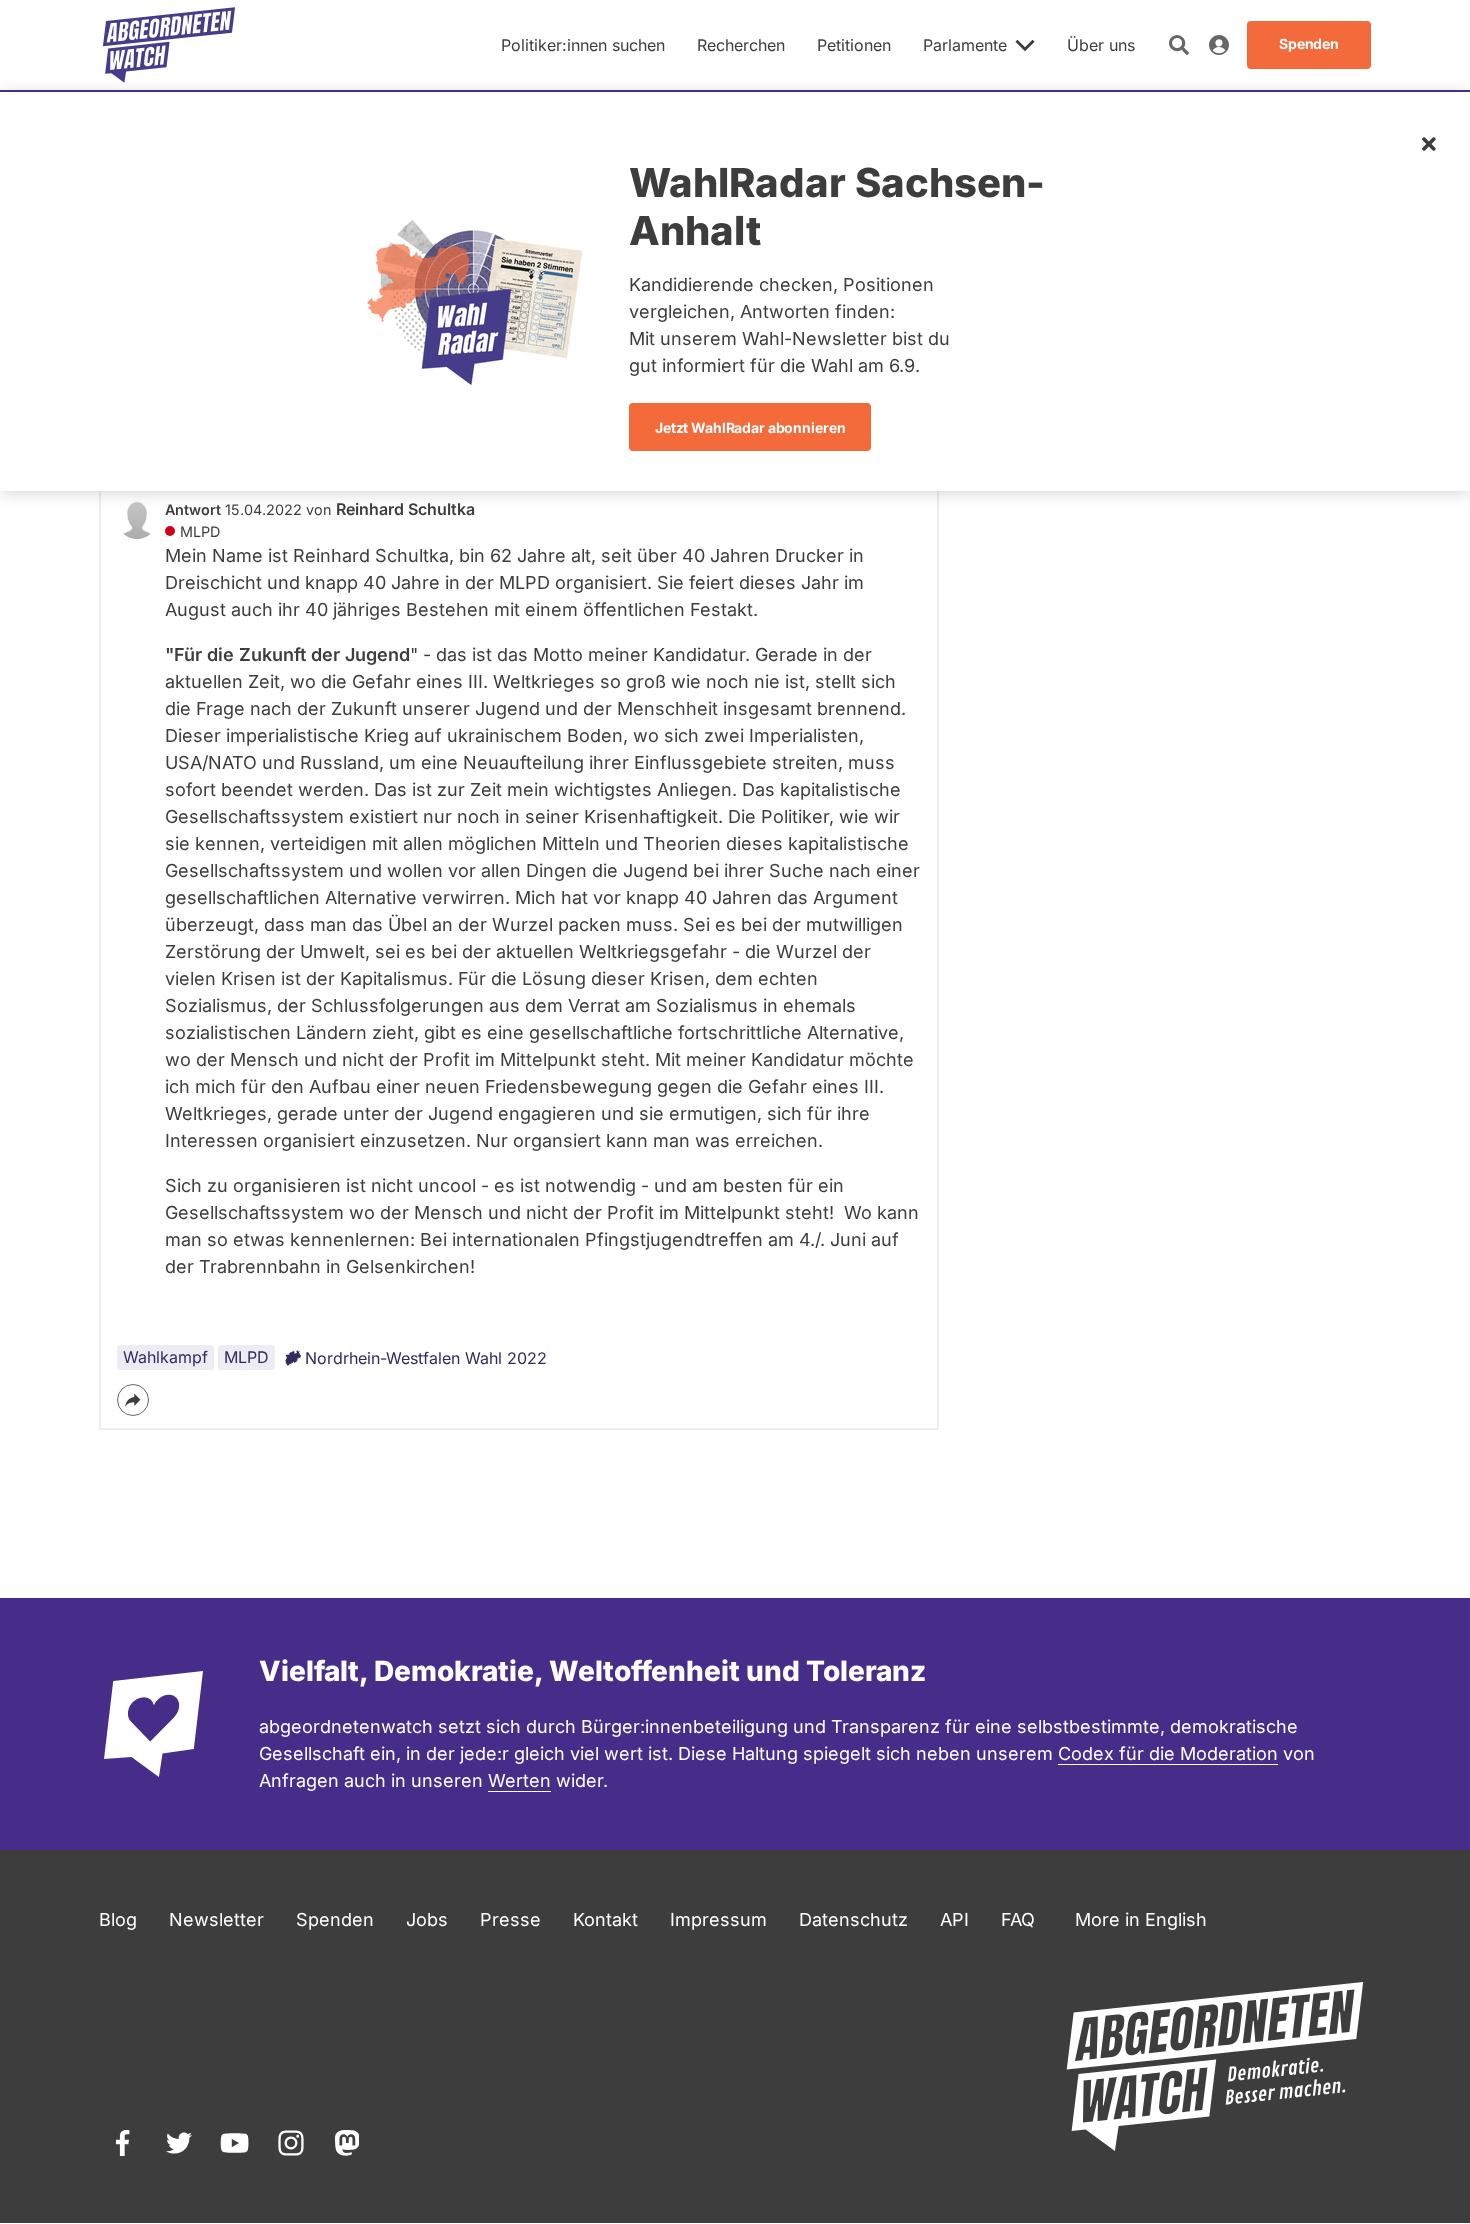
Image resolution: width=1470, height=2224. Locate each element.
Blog (118, 1919)
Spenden (335, 1919)
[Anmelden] (1219, 45)
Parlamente (965, 45)
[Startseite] (169, 45)
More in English (1141, 1919)
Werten (519, 1780)
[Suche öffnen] (1179, 45)
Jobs (427, 1919)
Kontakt (605, 1919)
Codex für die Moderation (1168, 1753)
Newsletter (216, 1919)
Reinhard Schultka (405, 509)
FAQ (1018, 1919)
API (954, 1919)
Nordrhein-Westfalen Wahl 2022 (426, 1358)
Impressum (718, 1919)
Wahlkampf (165, 1357)
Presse (510, 1919)
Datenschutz (853, 1919)
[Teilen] (133, 1400)
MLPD (246, 1357)
